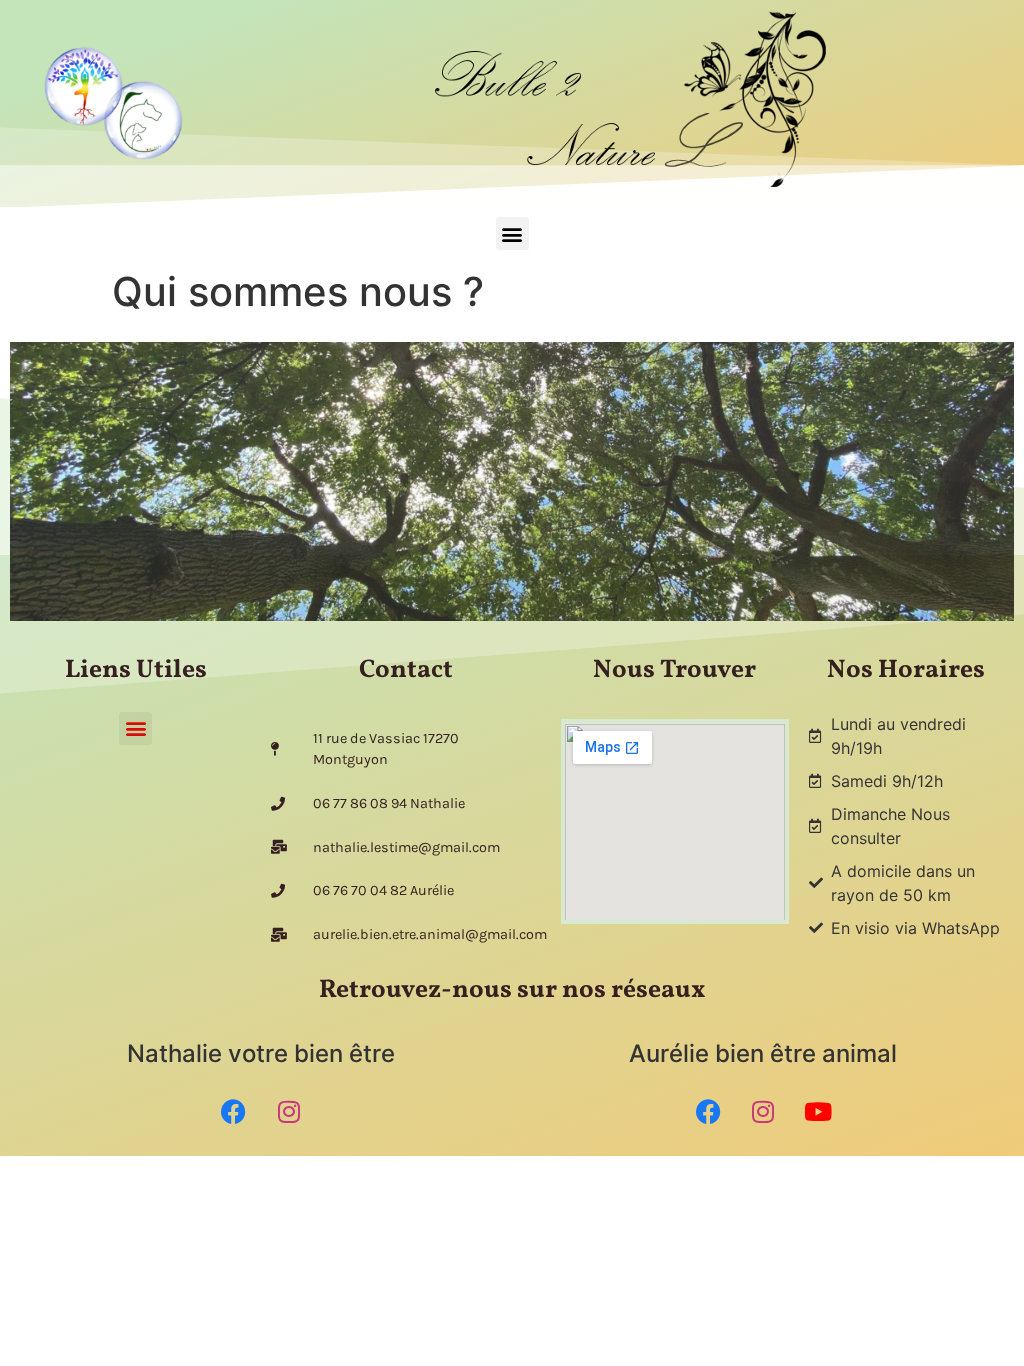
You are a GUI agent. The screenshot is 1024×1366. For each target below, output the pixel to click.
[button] (512, 233)
